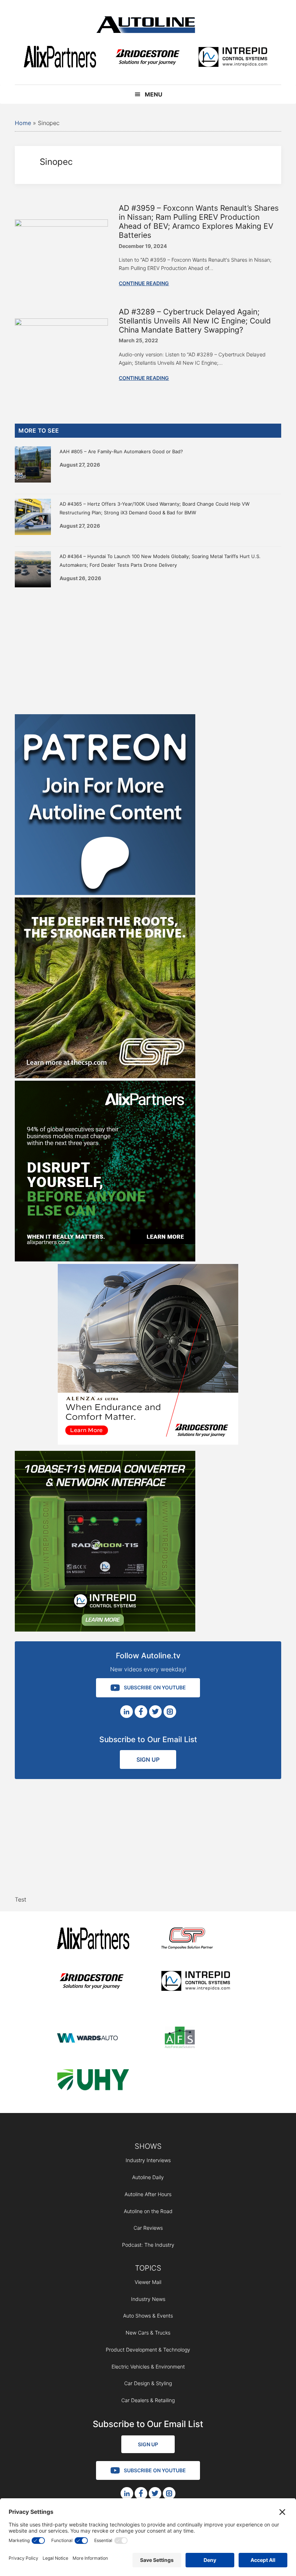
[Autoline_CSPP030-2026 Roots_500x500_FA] (105, 1076)
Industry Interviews (148, 2160)
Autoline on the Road (148, 2211)
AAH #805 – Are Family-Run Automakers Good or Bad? (121, 451)
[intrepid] (233, 58)
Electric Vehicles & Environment (148, 2367)
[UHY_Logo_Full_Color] (93, 2081)
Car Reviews (148, 2228)
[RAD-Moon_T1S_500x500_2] (105, 1629)
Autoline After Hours (148, 2194)
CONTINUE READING (144, 283)
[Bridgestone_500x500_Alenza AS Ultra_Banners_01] (148, 1443)
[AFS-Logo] (197, 2039)
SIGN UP (148, 1760)
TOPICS (148, 2268)
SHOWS (148, 2146)
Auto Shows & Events (148, 2316)
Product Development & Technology (148, 2350)
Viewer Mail (148, 2282)
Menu (154, 94)
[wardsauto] (93, 2039)
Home (23, 123)
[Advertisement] (148, 649)
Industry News (148, 2299)
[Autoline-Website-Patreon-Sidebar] (105, 893)
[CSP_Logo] (197, 1940)
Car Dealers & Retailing (148, 2400)
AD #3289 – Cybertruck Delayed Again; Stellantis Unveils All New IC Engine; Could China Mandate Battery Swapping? (195, 321)
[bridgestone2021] (147, 58)
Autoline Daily (148, 2177)
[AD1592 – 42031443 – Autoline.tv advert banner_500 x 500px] (105, 1259)
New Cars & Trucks (148, 2333)
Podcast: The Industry (148, 2245)
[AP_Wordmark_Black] (60, 58)
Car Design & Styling (148, 2383)
